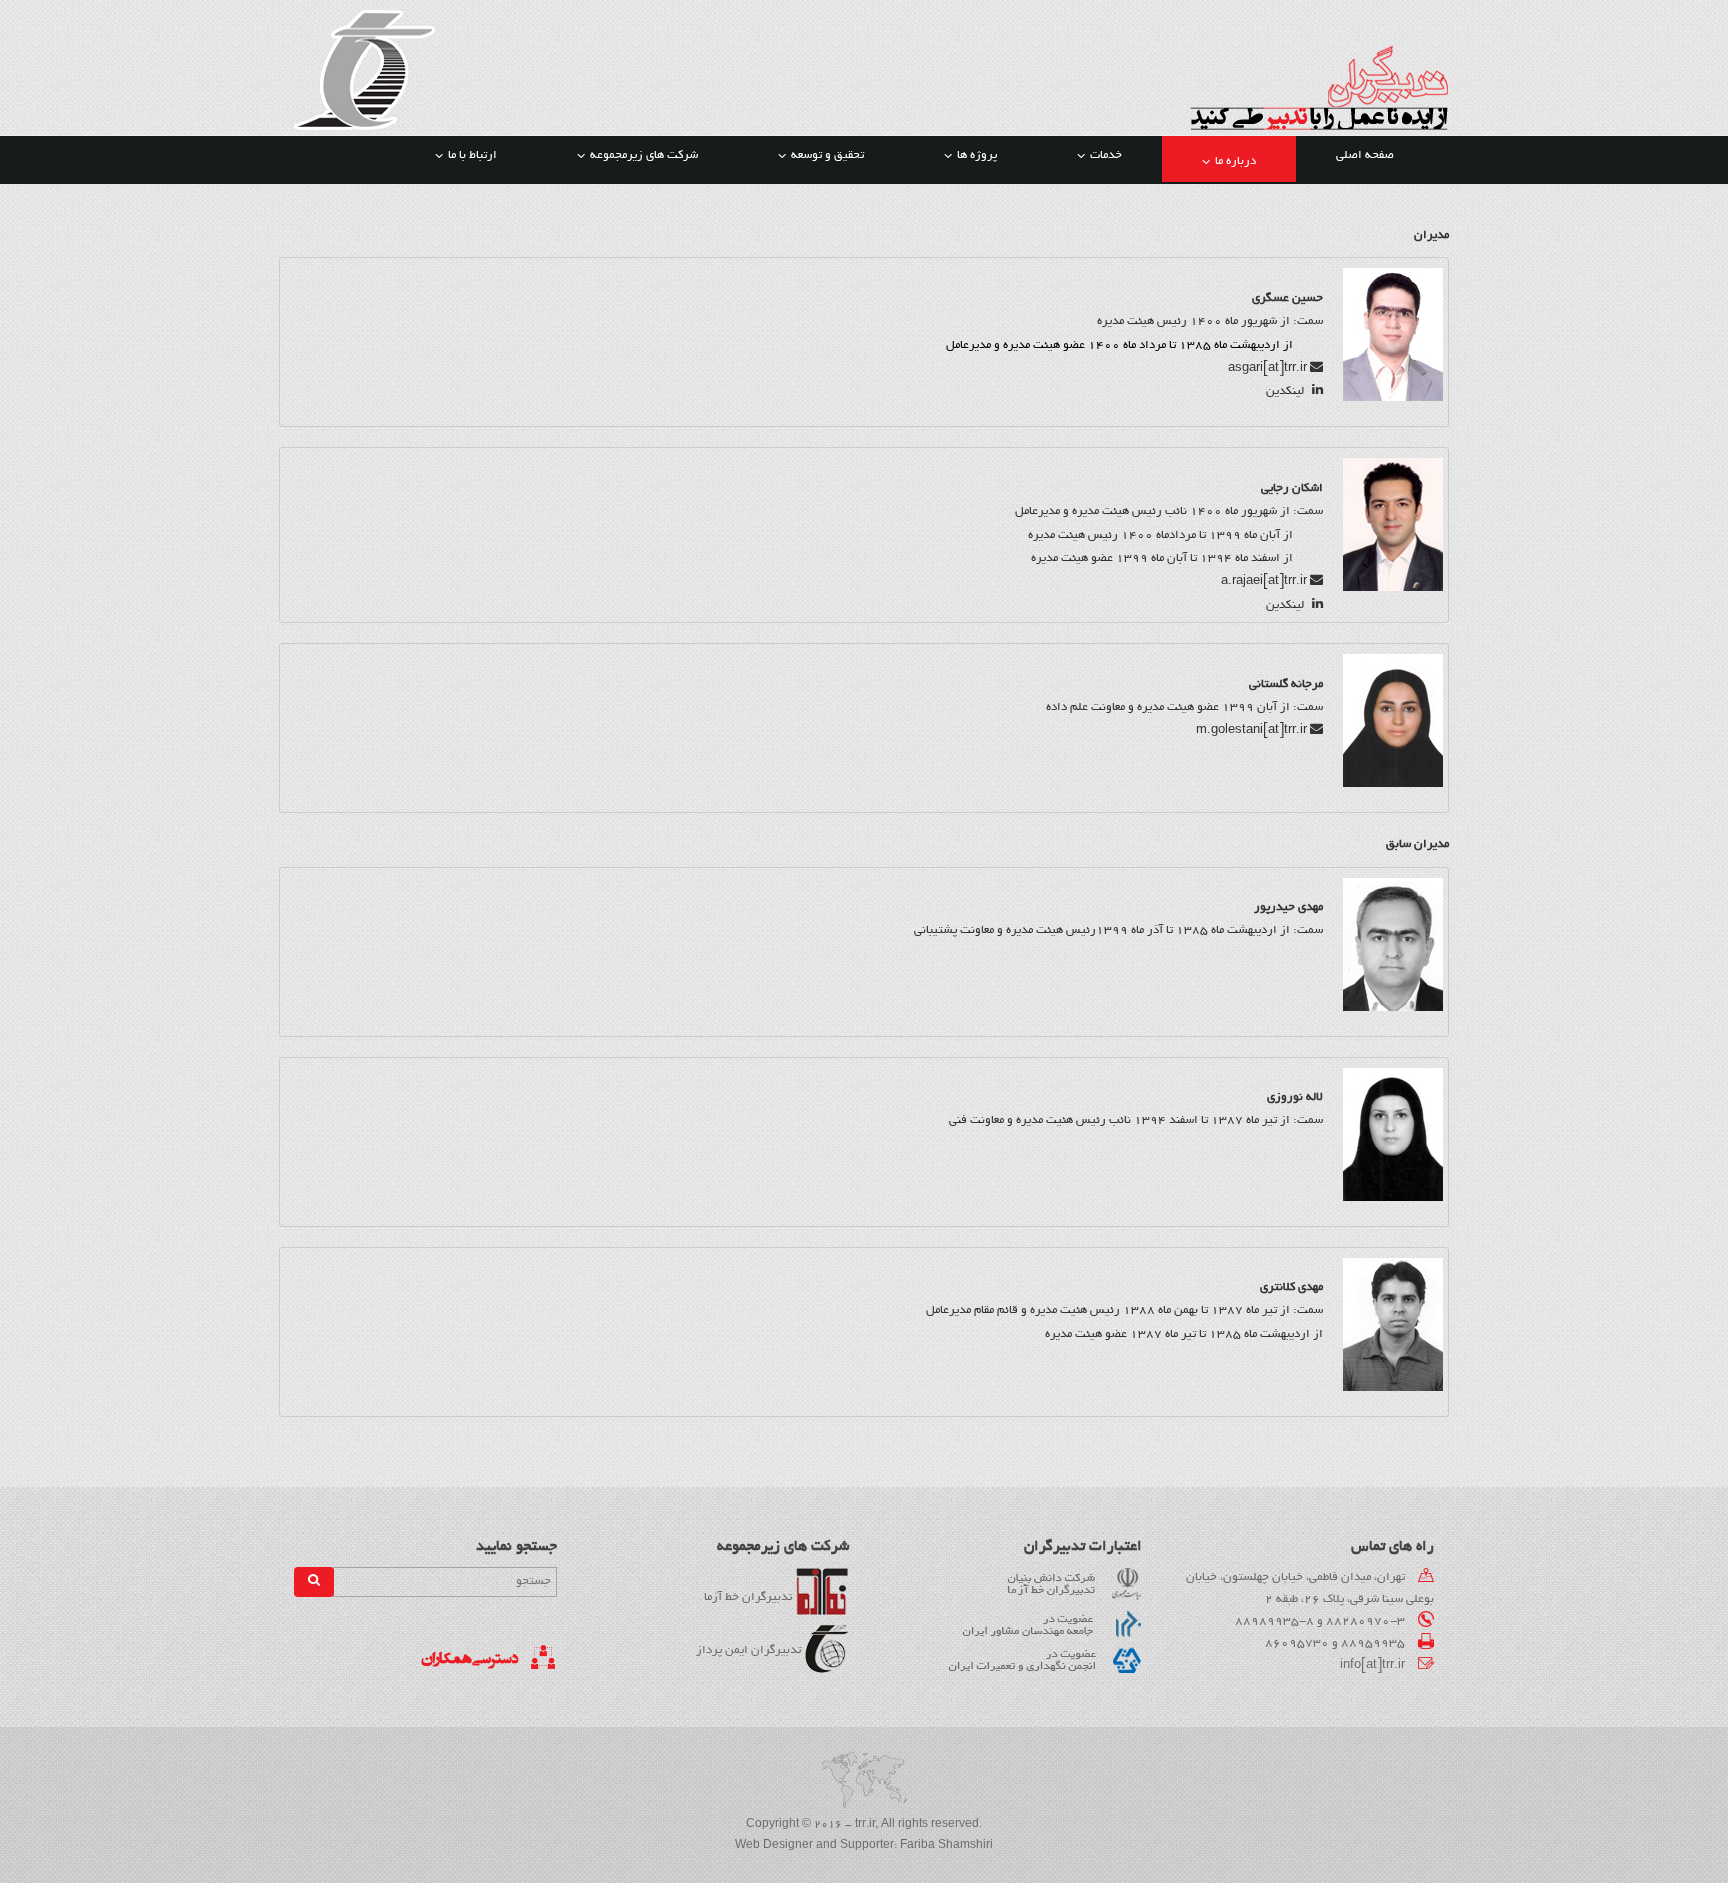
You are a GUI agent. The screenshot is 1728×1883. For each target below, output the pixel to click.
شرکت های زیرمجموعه (644, 155)
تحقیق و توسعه (827, 155)
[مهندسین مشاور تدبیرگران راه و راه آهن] (364, 71)
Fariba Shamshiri (946, 1846)
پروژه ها (977, 155)
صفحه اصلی (1365, 155)
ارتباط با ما (472, 155)
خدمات (1106, 155)
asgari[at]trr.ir (1267, 368)
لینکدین (1286, 391)
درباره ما (1235, 161)
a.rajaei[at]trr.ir (1264, 581)
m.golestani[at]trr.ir (1251, 730)
